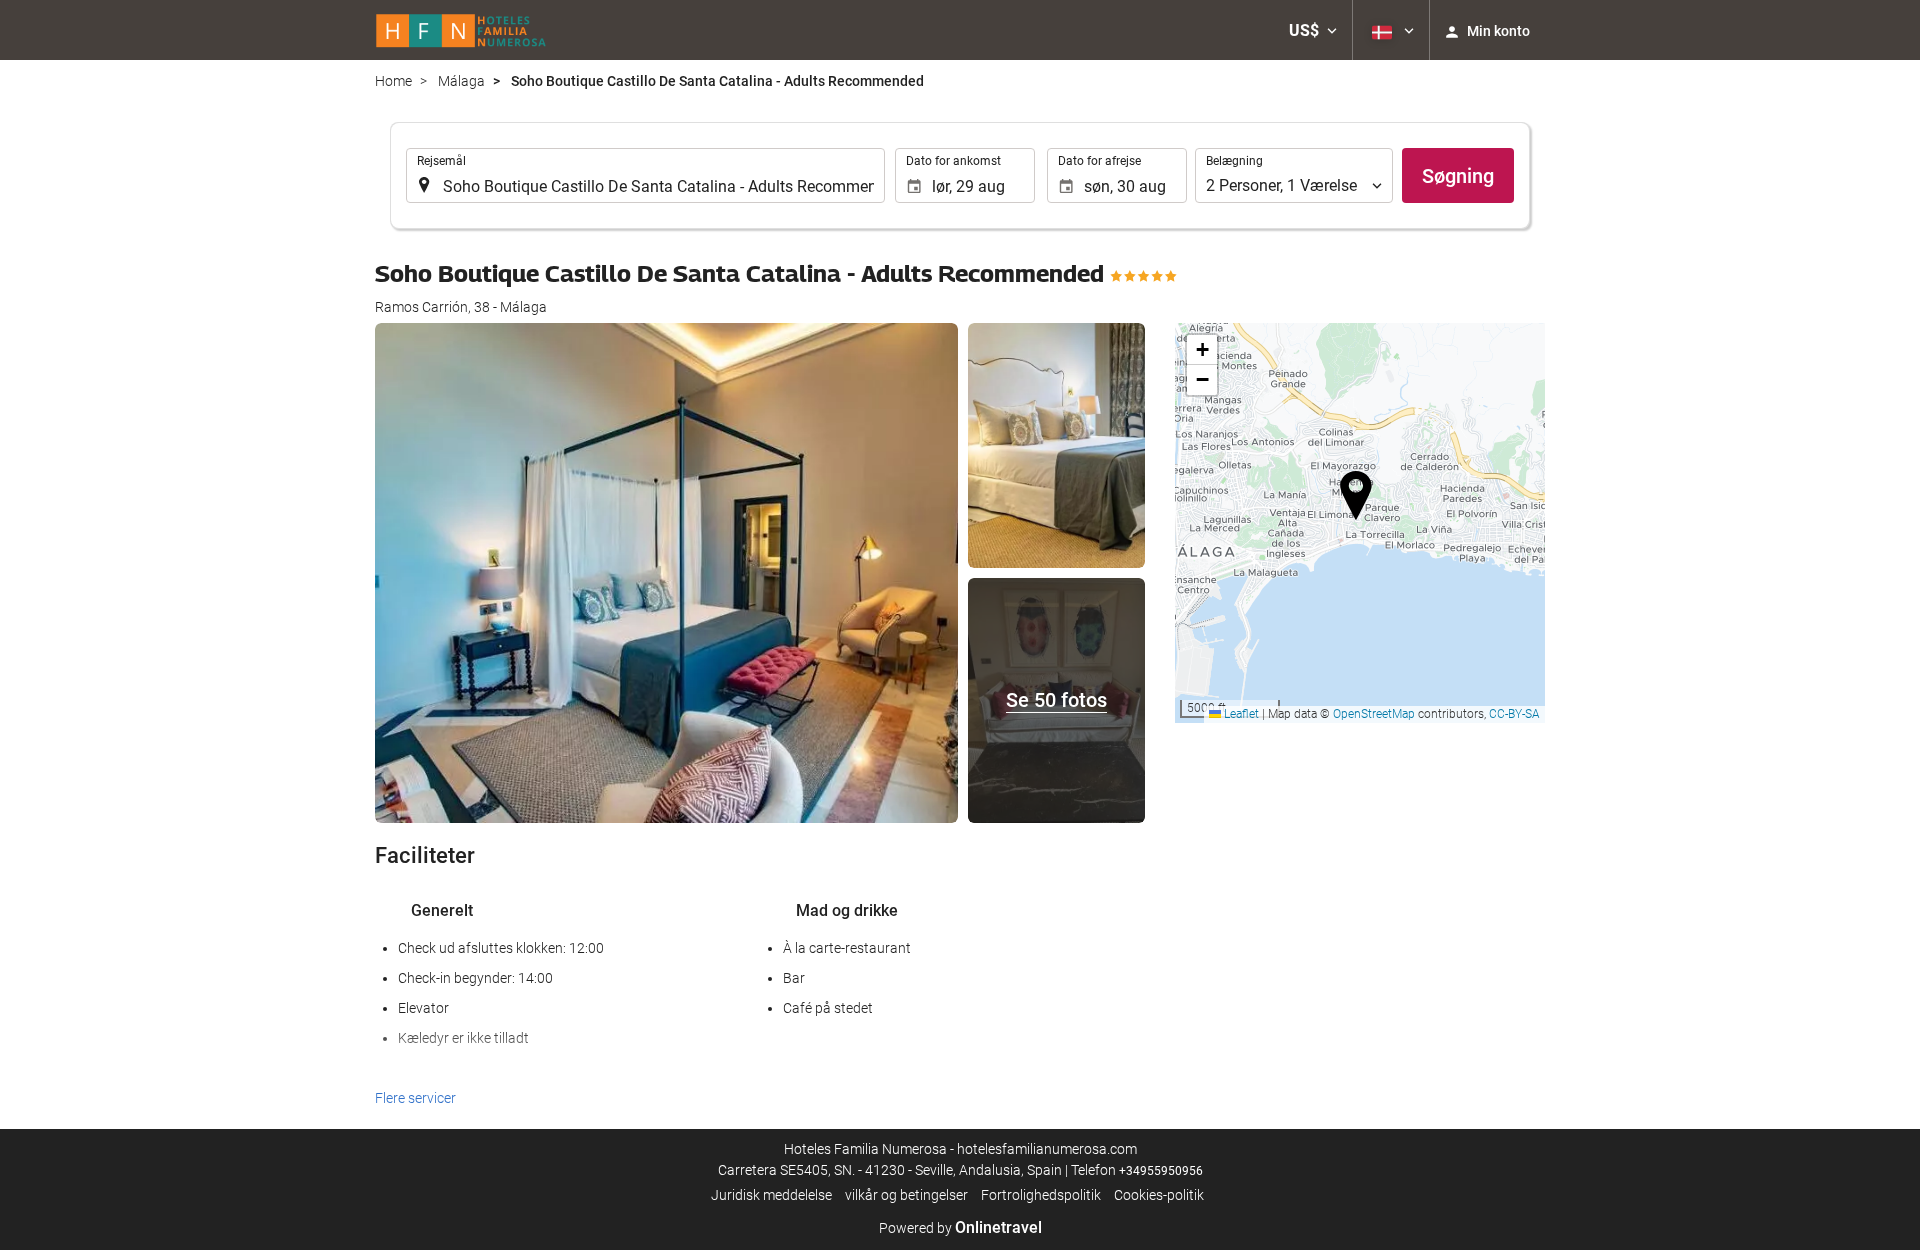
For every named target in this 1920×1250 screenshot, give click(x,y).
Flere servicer (415, 1098)
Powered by (960, 1228)
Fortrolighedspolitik (1041, 1195)
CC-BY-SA (1514, 714)
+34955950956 (1161, 1171)
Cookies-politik (1159, 1195)
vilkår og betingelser (906, 1195)
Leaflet (1240, 714)
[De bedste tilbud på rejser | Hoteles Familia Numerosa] (461, 30)
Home (393, 81)
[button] (1313, 30)
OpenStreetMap (1374, 714)
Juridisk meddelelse (771, 1195)
